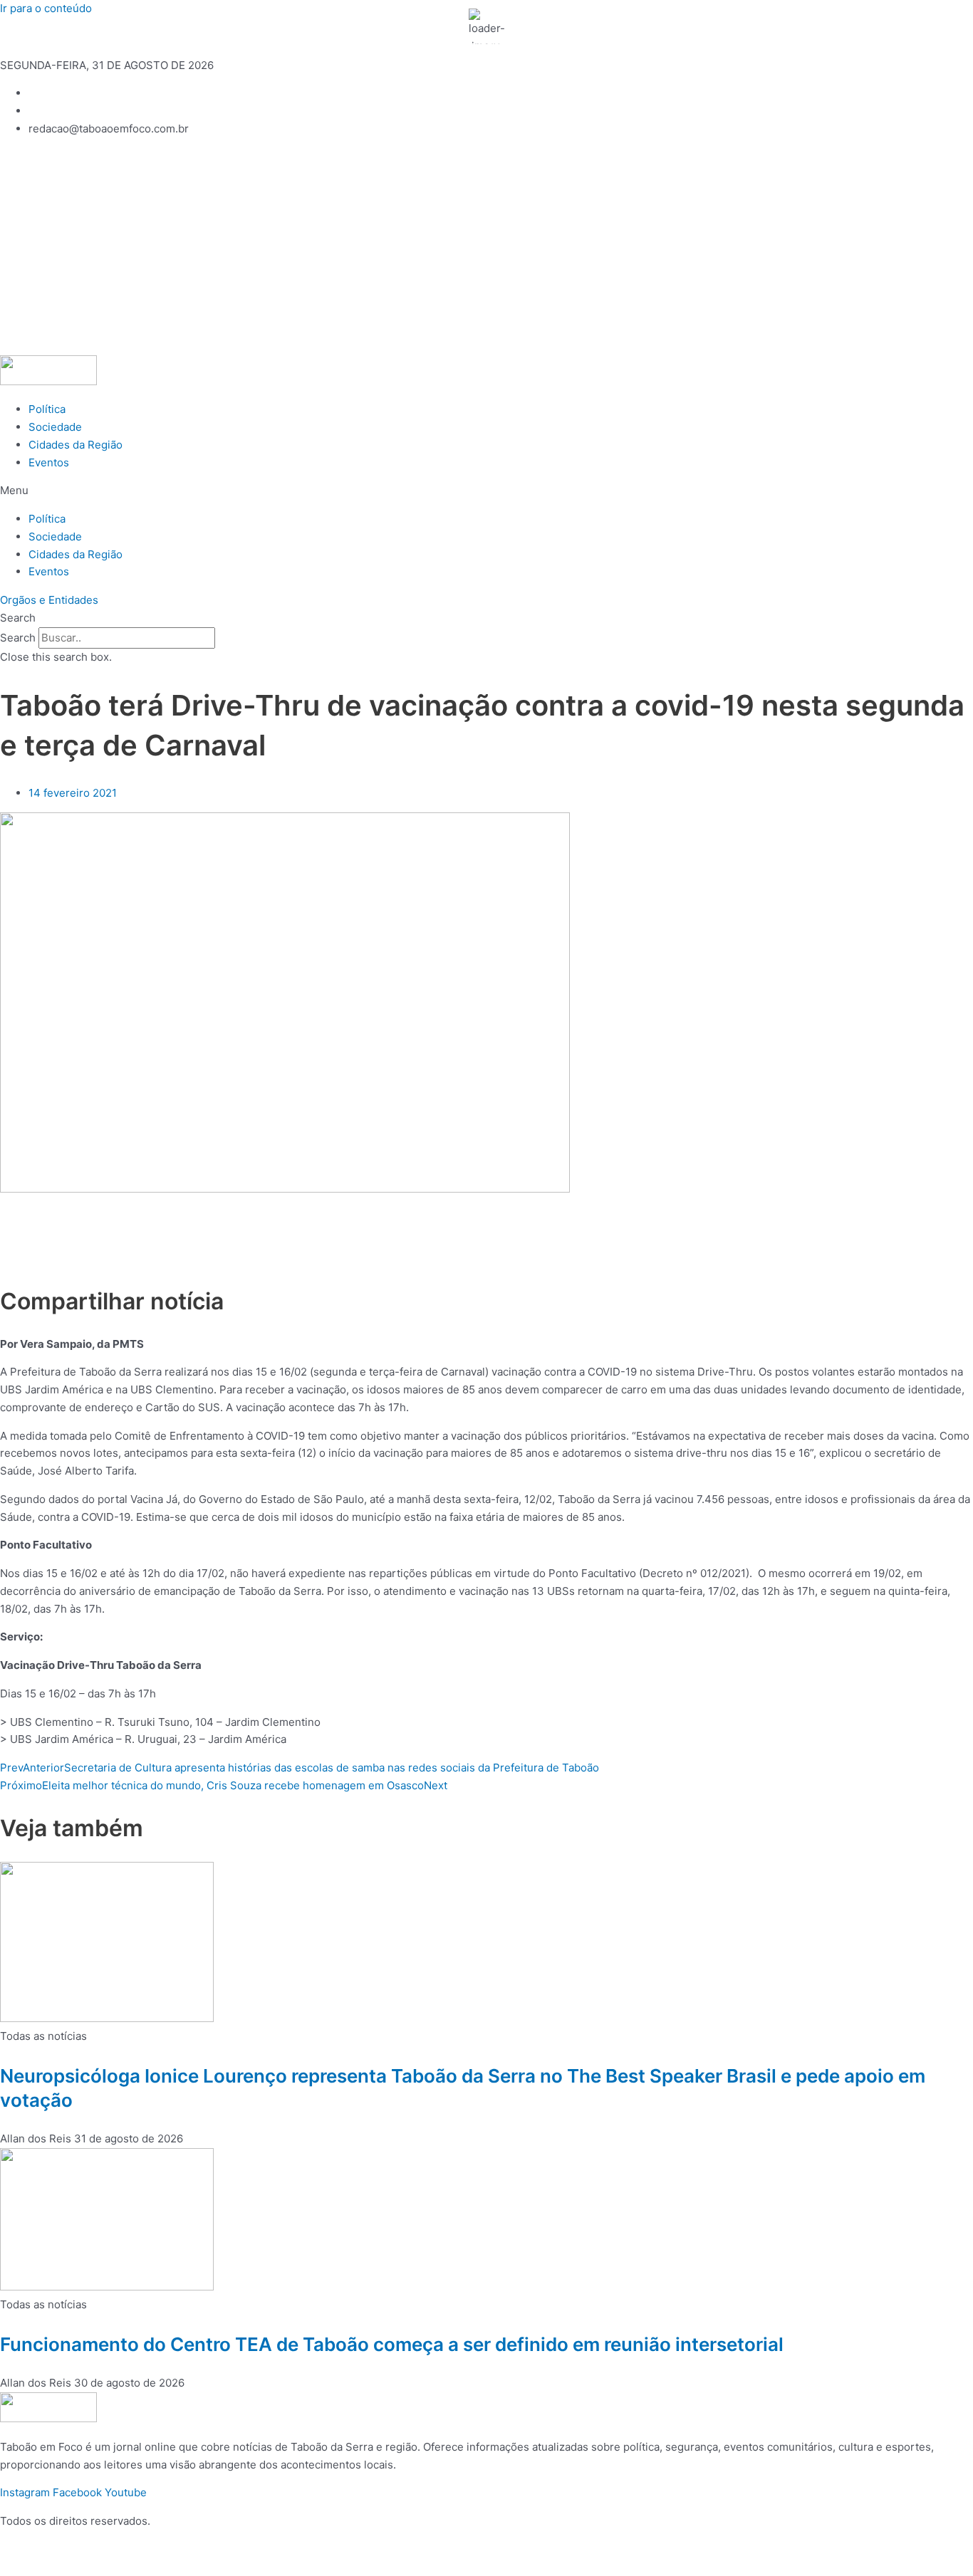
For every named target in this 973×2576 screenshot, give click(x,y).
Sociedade (55, 427)
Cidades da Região (76, 445)
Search (18, 638)
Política (47, 409)
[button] (486, 491)
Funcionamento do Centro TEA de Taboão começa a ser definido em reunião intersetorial (392, 2344)
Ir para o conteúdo (46, 8)
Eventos (49, 462)
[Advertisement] (486, 248)
